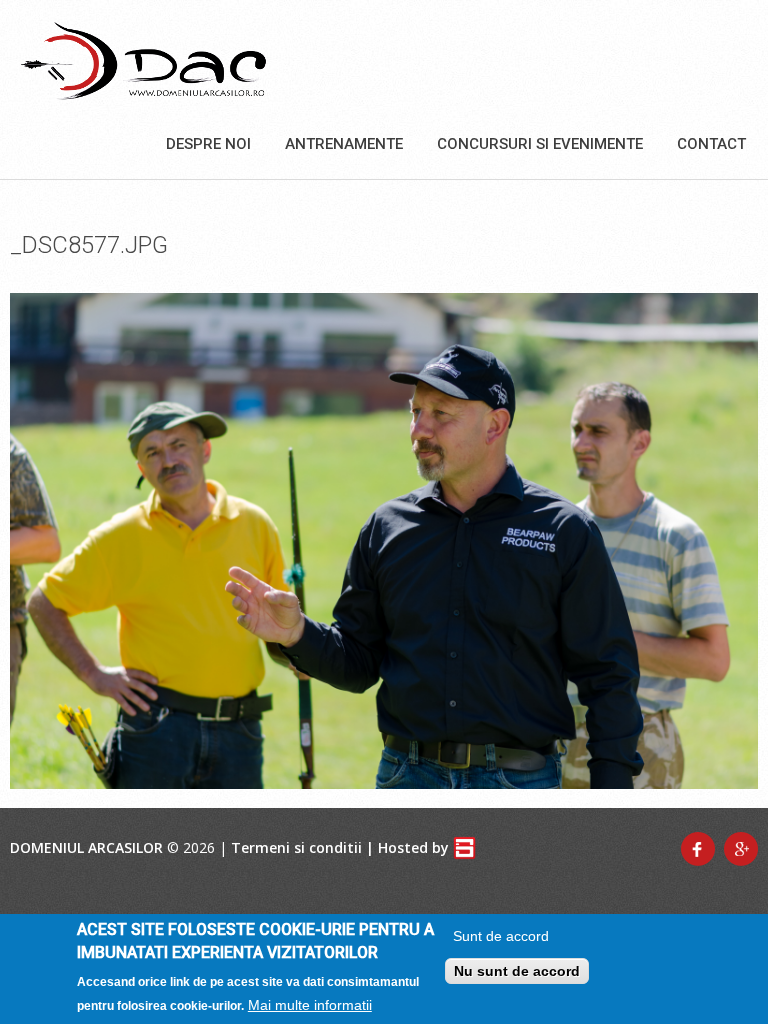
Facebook (698, 849)
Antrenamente (344, 144)
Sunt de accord (501, 936)
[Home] (143, 60)
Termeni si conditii (296, 847)
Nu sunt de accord (517, 971)
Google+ (741, 849)
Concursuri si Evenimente (540, 144)
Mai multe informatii (310, 1005)
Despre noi (208, 144)
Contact (711, 144)
